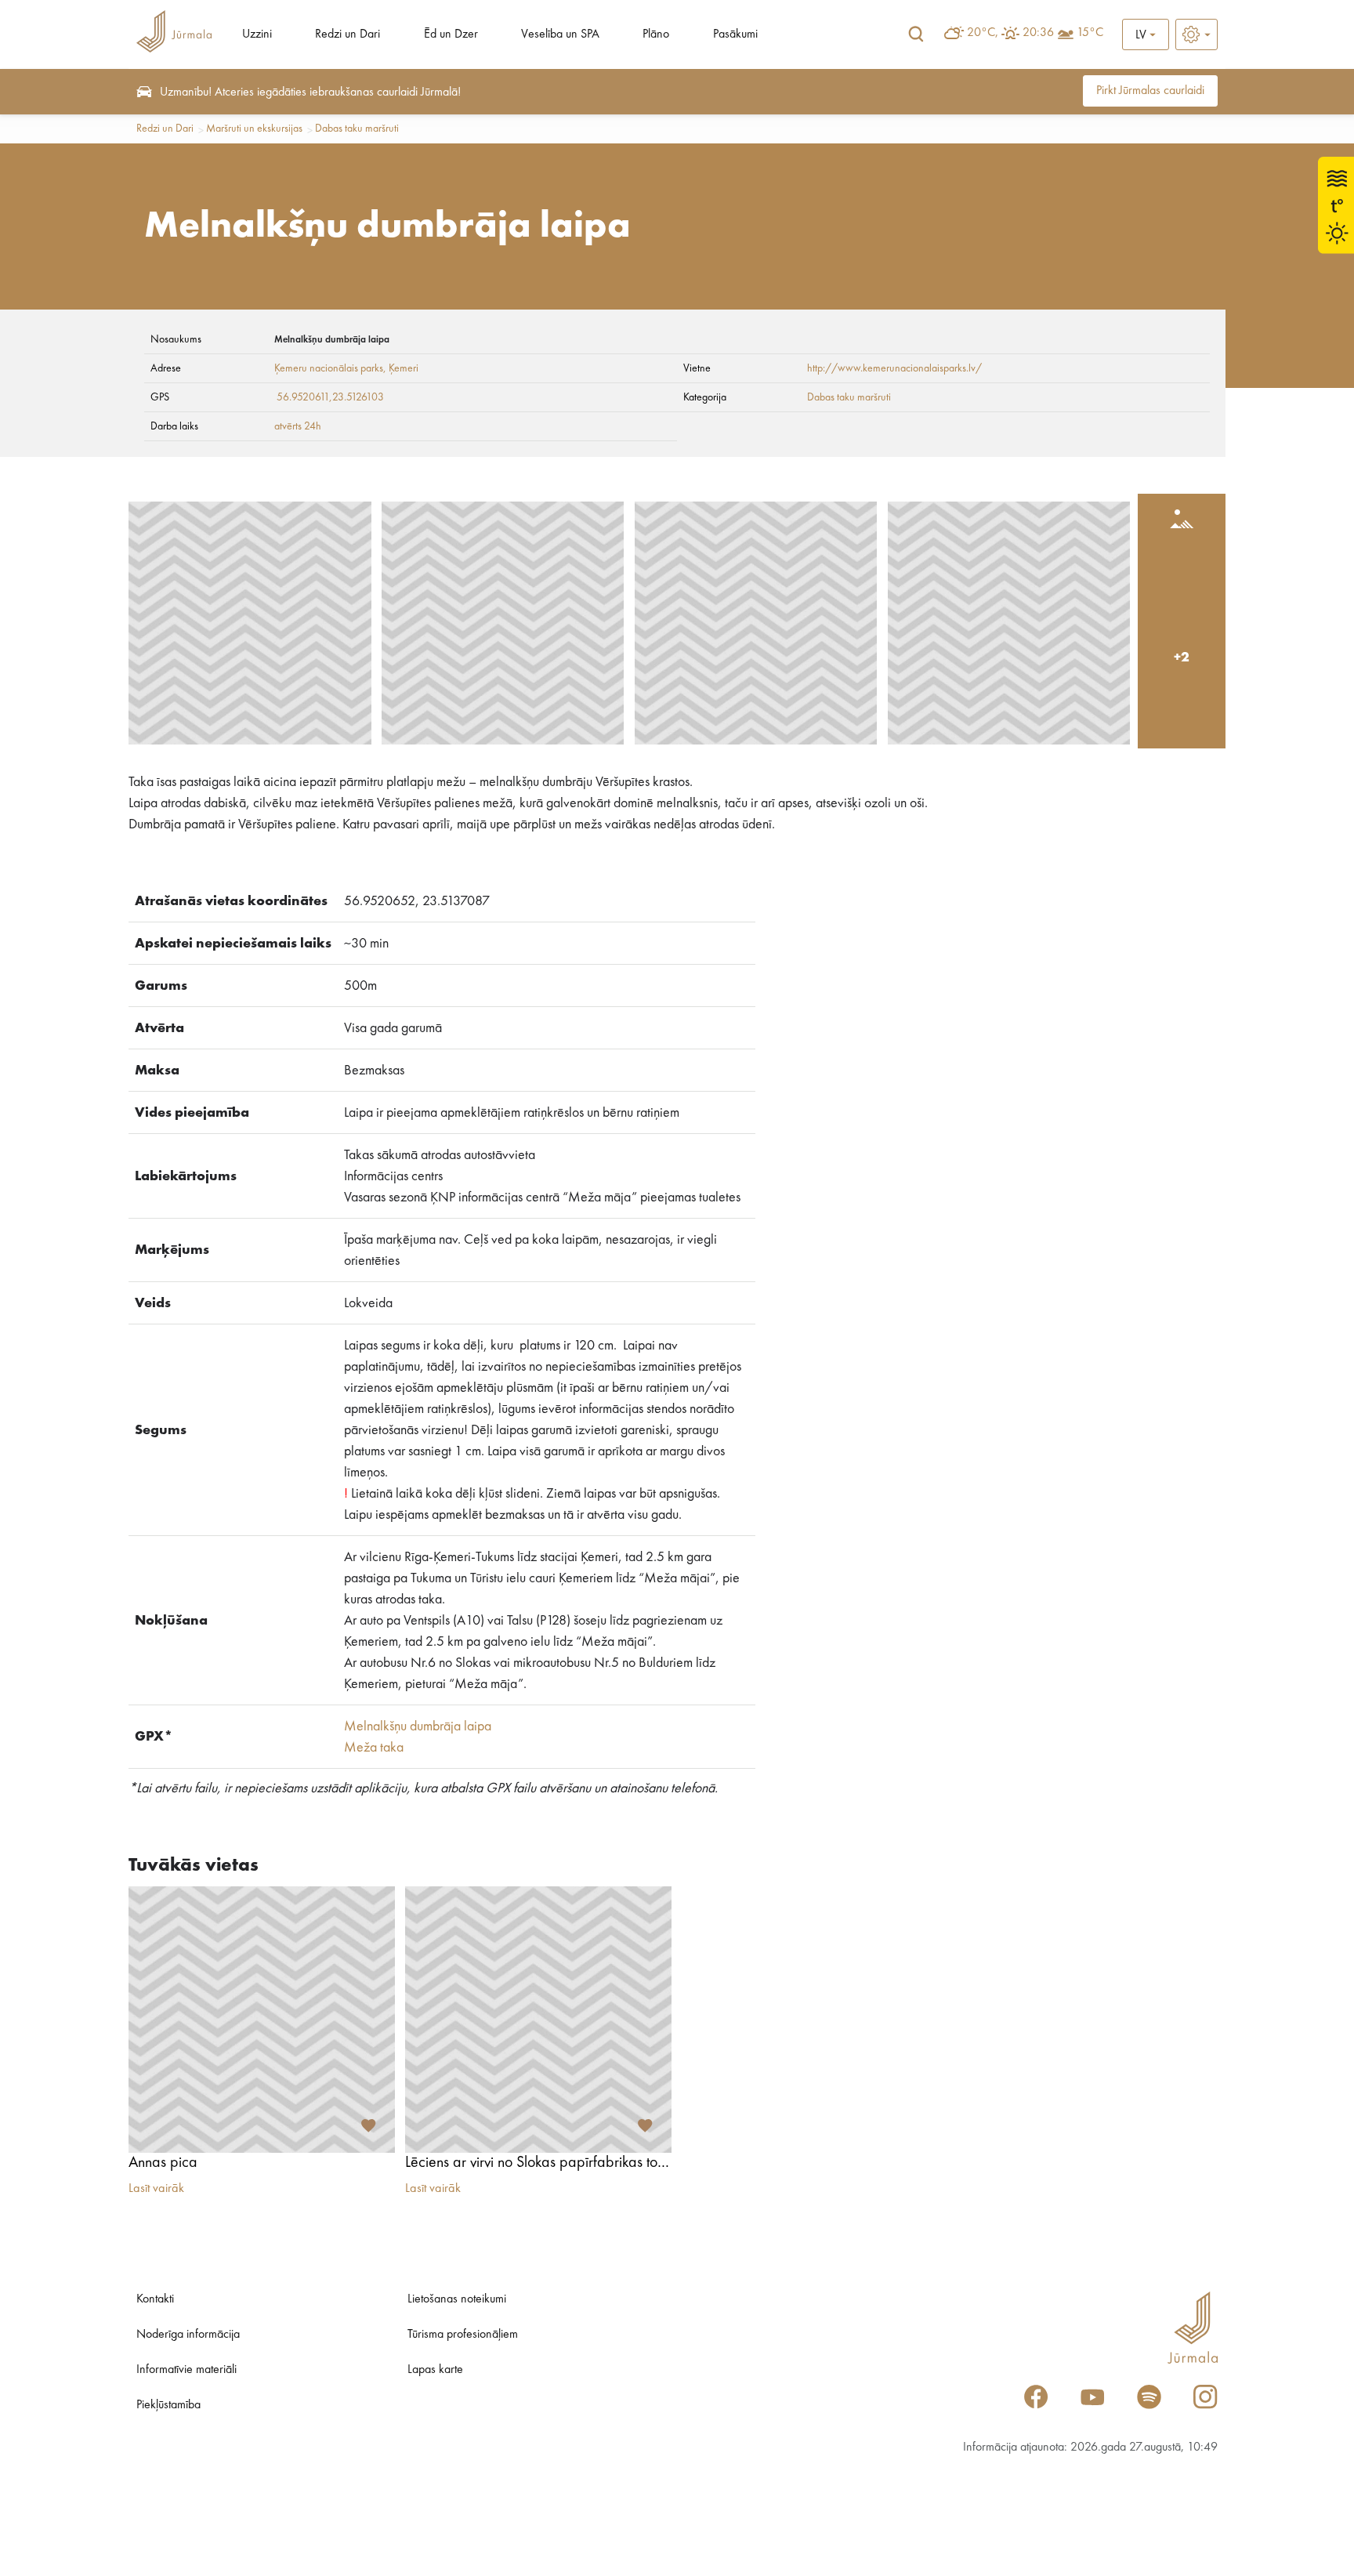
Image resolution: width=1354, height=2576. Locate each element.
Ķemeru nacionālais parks (329, 368)
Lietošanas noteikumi (457, 2299)
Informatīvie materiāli (186, 2370)
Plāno (656, 34)
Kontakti (155, 2299)
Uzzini (257, 34)
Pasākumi (735, 34)
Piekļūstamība (168, 2405)
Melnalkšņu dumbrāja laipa (418, 1726)
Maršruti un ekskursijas (254, 129)
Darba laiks (174, 426)
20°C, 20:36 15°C (1035, 33)
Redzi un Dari (348, 34)
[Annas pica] (262, 2020)
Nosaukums (176, 339)
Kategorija (705, 397)
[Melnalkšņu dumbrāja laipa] (250, 623)
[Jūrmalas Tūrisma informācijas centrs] (174, 34)
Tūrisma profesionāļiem (463, 2335)
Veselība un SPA (560, 34)
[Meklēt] (916, 34)
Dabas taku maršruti (357, 129)
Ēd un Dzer (451, 34)
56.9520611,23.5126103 (330, 397)
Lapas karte (435, 2370)
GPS (160, 397)
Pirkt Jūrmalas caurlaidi (1150, 91)
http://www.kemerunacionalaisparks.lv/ (894, 368)
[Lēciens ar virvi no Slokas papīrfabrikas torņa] (538, 2020)
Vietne (697, 368)
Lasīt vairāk (156, 2189)
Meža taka (374, 1748)
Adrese (166, 368)
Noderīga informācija (188, 2335)
